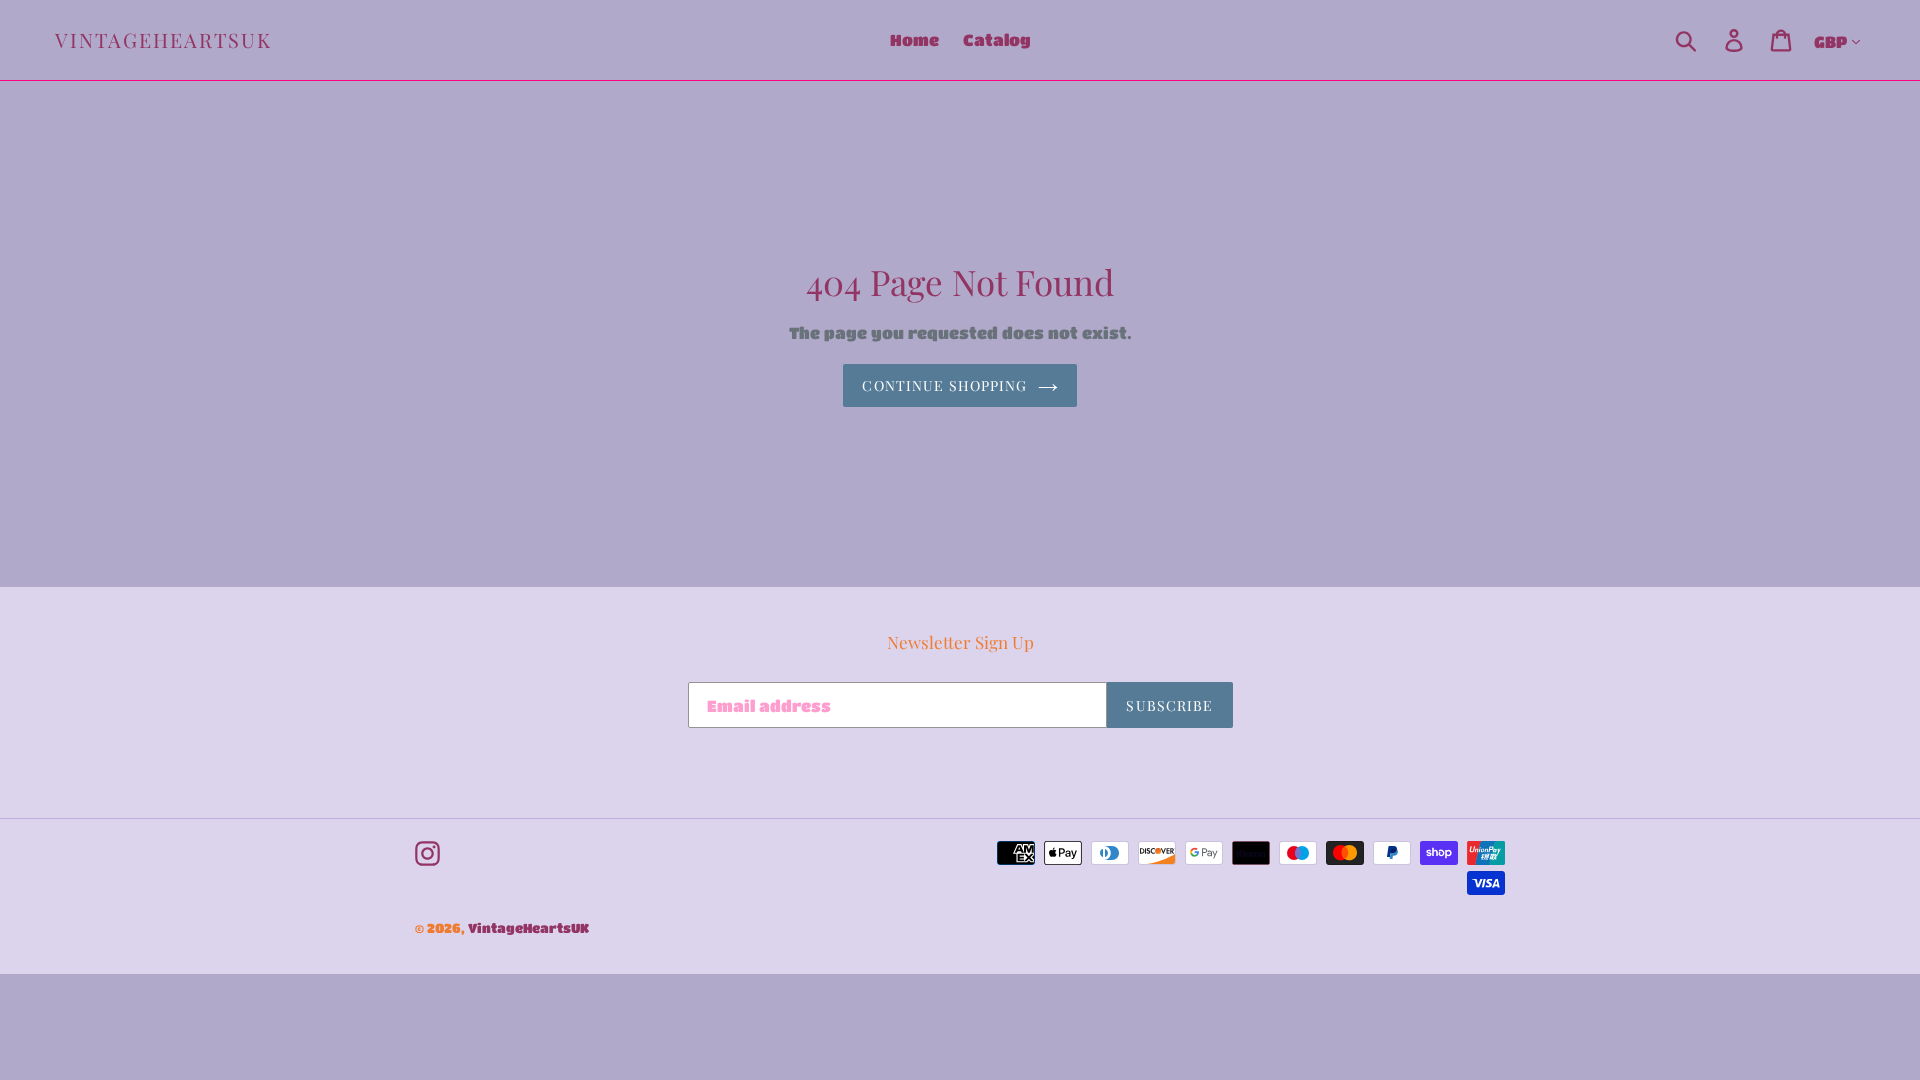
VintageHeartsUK (163, 40)
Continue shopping (944, 385)
